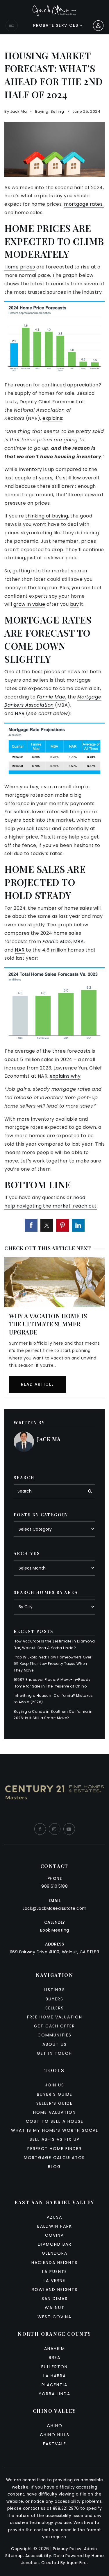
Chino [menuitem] (55, 2426)
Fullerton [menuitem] (54, 2367)
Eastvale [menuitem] (55, 2444)
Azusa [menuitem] (54, 2217)
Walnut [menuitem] (55, 2308)
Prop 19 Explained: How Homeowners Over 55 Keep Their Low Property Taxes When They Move (52, 1664)
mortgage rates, (84, 204)
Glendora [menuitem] (55, 2253)
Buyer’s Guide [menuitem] (55, 2094)
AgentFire (77, 2563)
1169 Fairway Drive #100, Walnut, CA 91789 (54, 1952)
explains (52, 418)
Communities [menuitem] (54, 2035)
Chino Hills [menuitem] (55, 2435)
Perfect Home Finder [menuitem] (54, 2149)
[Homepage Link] (54, 10)
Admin (91, 2549)
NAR (20, 713)
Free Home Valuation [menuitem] (55, 2017)
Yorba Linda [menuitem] (54, 2394)
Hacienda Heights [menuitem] (54, 2262)
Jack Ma (19, 111)
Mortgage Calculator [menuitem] (54, 2158)
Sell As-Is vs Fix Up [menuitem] (55, 2139)
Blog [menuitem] (54, 2167)
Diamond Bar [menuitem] (55, 2244)
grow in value (29, 604)
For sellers (17, 812)
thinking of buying (47, 516)
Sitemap (14, 2556)
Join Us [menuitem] (55, 2085)
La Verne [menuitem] (54, 2281)
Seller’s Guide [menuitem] (54, 2103)
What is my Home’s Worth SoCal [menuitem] (55, 2130)
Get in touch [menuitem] (54, 2053)
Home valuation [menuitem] (54, 2112)
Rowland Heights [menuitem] (55, 2290)
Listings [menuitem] (54, 1990)
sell (31, 828)
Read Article (37, 1384)
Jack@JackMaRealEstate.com (54, 1908)
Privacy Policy (67, 2549)
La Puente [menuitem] (55, 2272)
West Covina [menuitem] (54, 2317)
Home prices (20, 267)
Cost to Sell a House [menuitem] (55, 2121)
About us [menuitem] (55, 2044)
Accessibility (38, 2556)
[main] (54, 894)
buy (75, 604)
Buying (42, 111)
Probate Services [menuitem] (57, 25)
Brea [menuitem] (55, 2358)
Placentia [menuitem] (54, 2385)
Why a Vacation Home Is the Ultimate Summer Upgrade (48, 1324)
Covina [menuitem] (54, 2235)
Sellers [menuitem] (55, 2008)
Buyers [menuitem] (54, 1999)
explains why (65, 1076)
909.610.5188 (54, 1886)
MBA (79, 942)
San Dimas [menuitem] (55, 2299)
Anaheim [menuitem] (55, 2349)
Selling (57, 111)
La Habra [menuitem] (55, 2376)
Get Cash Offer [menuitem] (54, 2026)
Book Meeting (55, 1930)
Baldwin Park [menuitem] (55, 2226)
